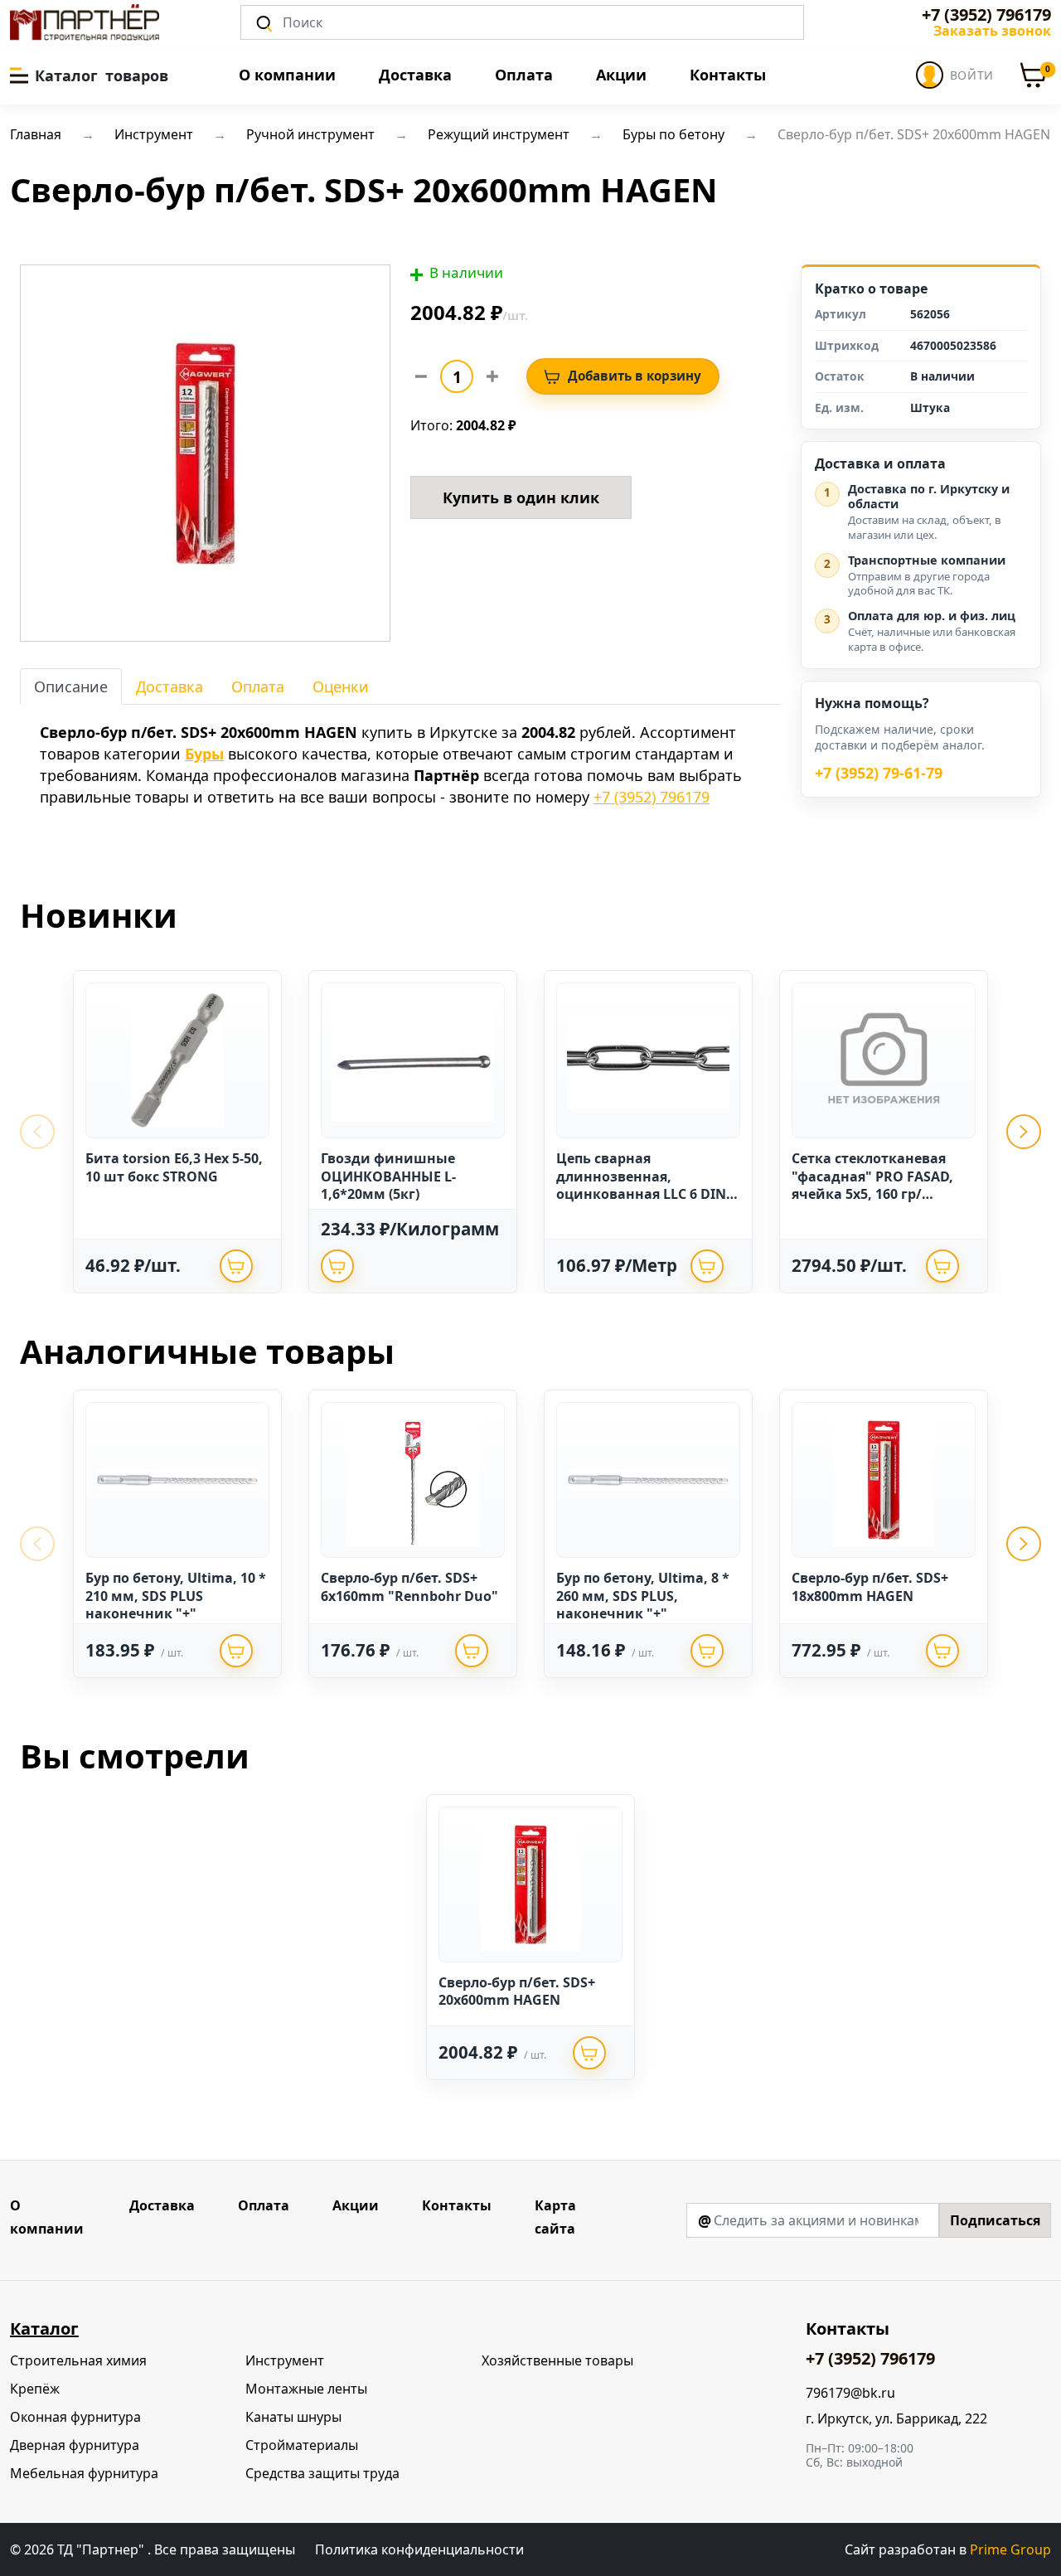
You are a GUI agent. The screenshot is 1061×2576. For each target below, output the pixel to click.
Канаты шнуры (293, 2417)
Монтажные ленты (306, 2389)
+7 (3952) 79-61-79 (879, 774)
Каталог (44, 2329)
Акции (621, 75)
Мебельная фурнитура (84, 2473)
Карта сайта (555, 2217)
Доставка (415, 75)
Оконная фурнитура (75, 2417)
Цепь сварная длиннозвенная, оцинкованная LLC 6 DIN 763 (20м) (641, 1185)
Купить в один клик (521, 497)
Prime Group (1010, 2549)
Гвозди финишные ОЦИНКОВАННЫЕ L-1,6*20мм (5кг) (388, 1176)
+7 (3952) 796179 (986, 15)
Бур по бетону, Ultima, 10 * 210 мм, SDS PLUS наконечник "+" (176, 1596)
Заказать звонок (992, 31)
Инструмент (285, 2360)
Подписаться (995, 2220)
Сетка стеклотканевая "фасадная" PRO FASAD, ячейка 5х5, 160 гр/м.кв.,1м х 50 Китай (872, 1185)
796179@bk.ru (850, 2393)
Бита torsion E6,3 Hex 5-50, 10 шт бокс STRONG (174, 1167)
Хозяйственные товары (557, 2360)
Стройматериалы (302, 2445)
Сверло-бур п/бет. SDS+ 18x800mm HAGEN (870, 1587)
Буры (204, 754)
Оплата (524, 75)
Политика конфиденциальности (419, 2549)
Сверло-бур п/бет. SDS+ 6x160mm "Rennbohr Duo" (409, 1587)
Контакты (728, 75)
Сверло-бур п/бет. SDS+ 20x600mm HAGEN (517, 1991)
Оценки (341, 686)
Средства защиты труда (322, 2473)
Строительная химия (78, 2360)
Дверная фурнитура (75, 2445)
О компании (287, 75)
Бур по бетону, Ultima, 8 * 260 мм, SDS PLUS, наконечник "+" (643, 1596)
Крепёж (35, 2389)
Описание (71, 686)
